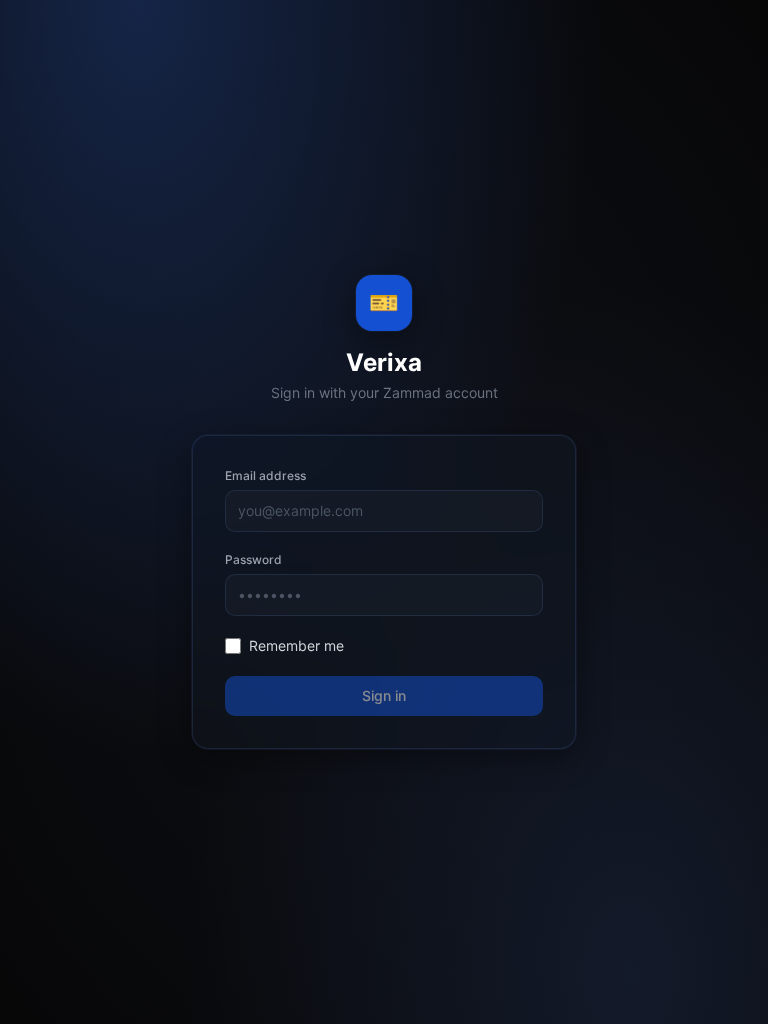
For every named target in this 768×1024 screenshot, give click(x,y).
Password (253, 559)
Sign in (384, 695)
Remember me (296, 645)
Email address (265, 475)
